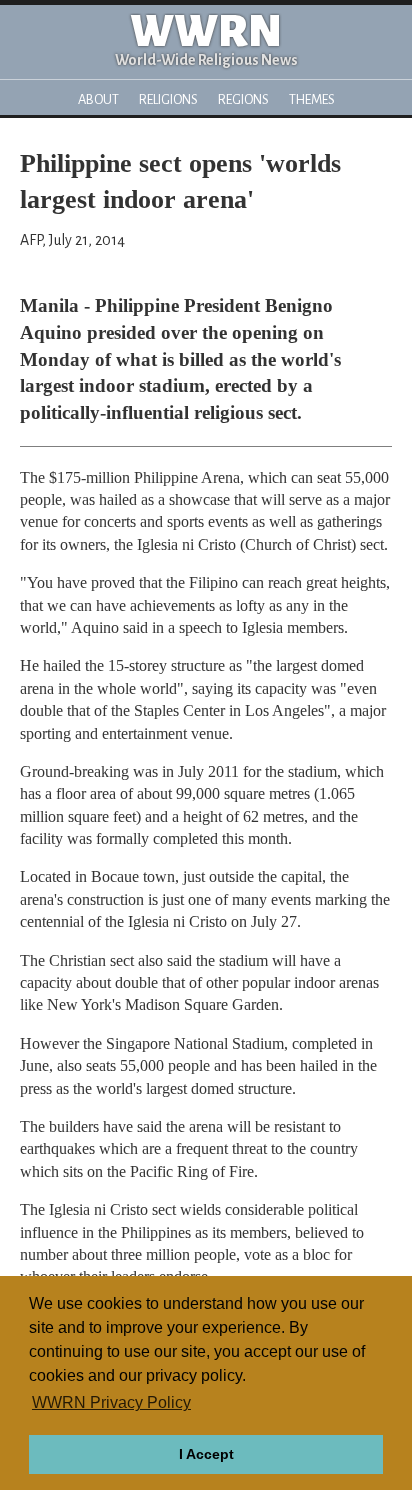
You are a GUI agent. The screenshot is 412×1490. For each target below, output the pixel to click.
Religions (168, 99)
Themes (312, 99)
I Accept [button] (206, 1454)
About (98, 99)
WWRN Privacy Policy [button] (111, 1402)
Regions (243, 99)
